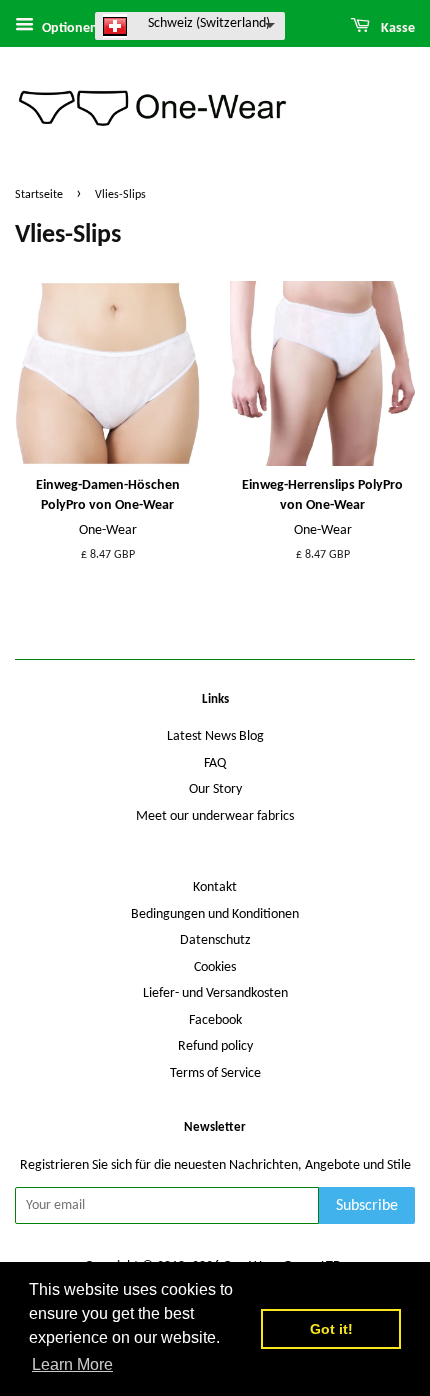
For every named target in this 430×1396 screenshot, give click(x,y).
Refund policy (215, 1046)
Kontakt (215, 887)
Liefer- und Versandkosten (215, 993)
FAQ (215, 763)
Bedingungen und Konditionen (215, 914)
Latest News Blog (215, 736)
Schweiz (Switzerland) (209, 23)
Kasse (396, 28)
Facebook (215, 1020)
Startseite (39, 195)
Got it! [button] (331, 1329)
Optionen (68, 28)
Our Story (215, 789)
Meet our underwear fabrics (215, 816)
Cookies (215, 967)
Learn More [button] (72, 1364)
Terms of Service (215, 1073)
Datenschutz (215, 940)
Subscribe (367, 1206)
